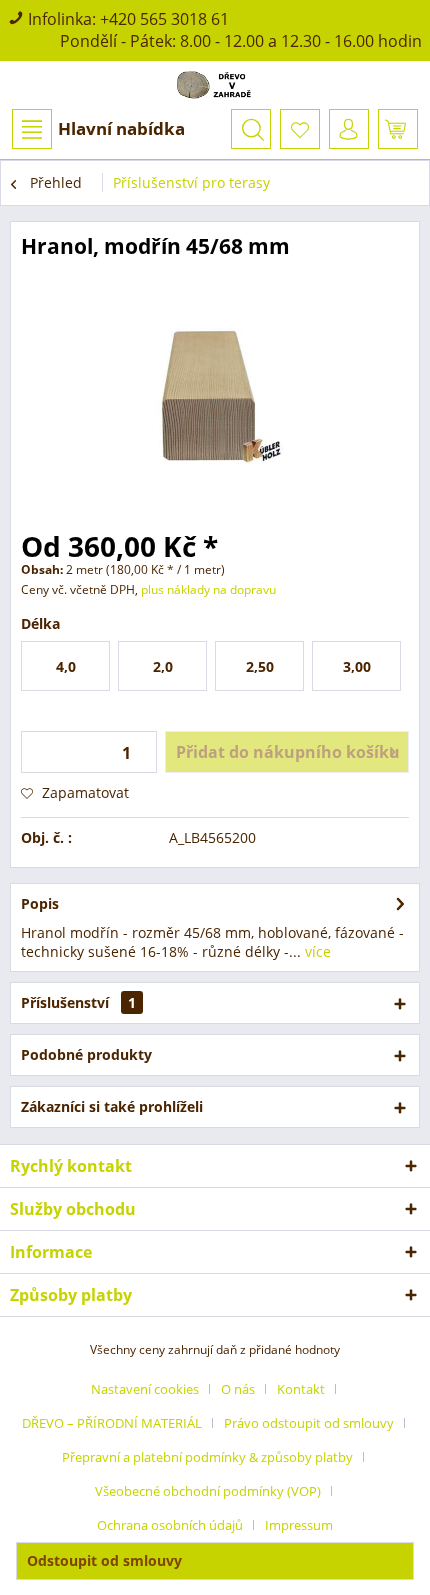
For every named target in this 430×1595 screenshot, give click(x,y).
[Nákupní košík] (398, 129)
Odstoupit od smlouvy (104, 1560)
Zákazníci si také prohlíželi (112, 1106)
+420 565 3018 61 (164, 19)
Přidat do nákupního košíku (288, 752)
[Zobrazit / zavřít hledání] (251, 129)
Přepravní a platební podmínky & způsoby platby (207, 1457)
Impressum (299, 1525)
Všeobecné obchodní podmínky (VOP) (208, 1491)
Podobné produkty (86, 1054)
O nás (238, 1389)
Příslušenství (78, 1002)
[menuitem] (97, 129)
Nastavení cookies (145, 1389)
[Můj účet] (349, 129)
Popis (40, 903)
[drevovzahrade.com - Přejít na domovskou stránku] (215, 85)
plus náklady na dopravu (207, 589)
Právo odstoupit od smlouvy (309, 1423)
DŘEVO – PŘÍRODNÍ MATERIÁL (112, 1423)
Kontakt (301, 1389)
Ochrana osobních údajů (170, 1525)
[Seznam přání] (300, 129)
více (316, 951)
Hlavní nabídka (121, 128)
